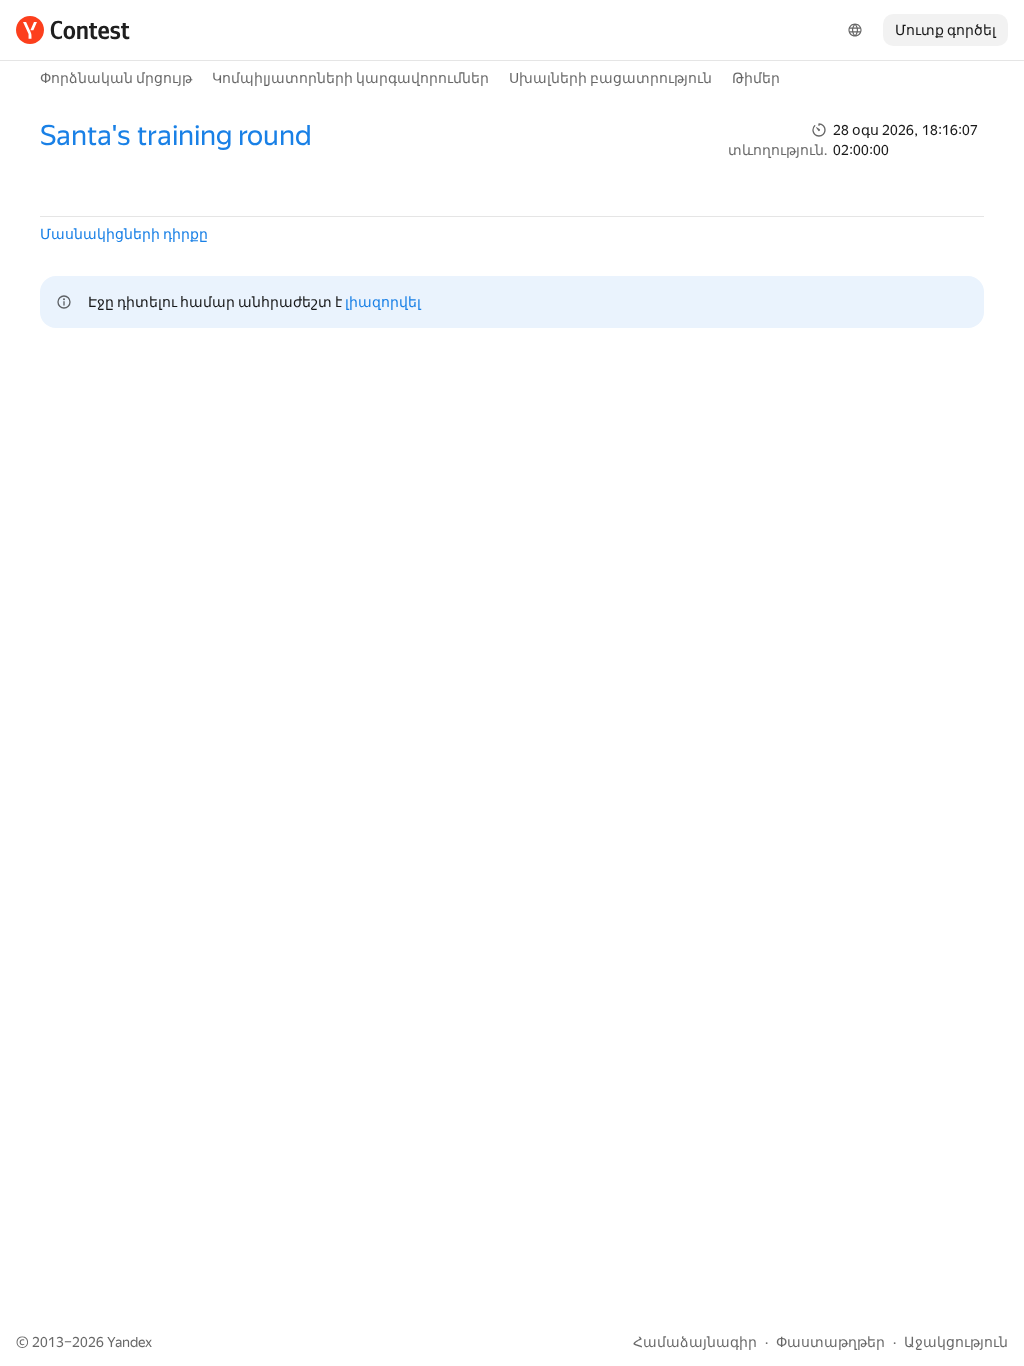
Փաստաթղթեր (830, 1342)
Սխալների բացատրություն (610, 78)
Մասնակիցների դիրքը (124, 234)
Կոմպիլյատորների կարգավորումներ (350, 78)
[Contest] (73, 30)
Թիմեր (756, 78)
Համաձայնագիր (695, 1342)
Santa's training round (176, 135)
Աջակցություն (956, 1342)
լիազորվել (383, 302)
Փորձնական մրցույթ (116, 78)
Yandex (129, 1342)
